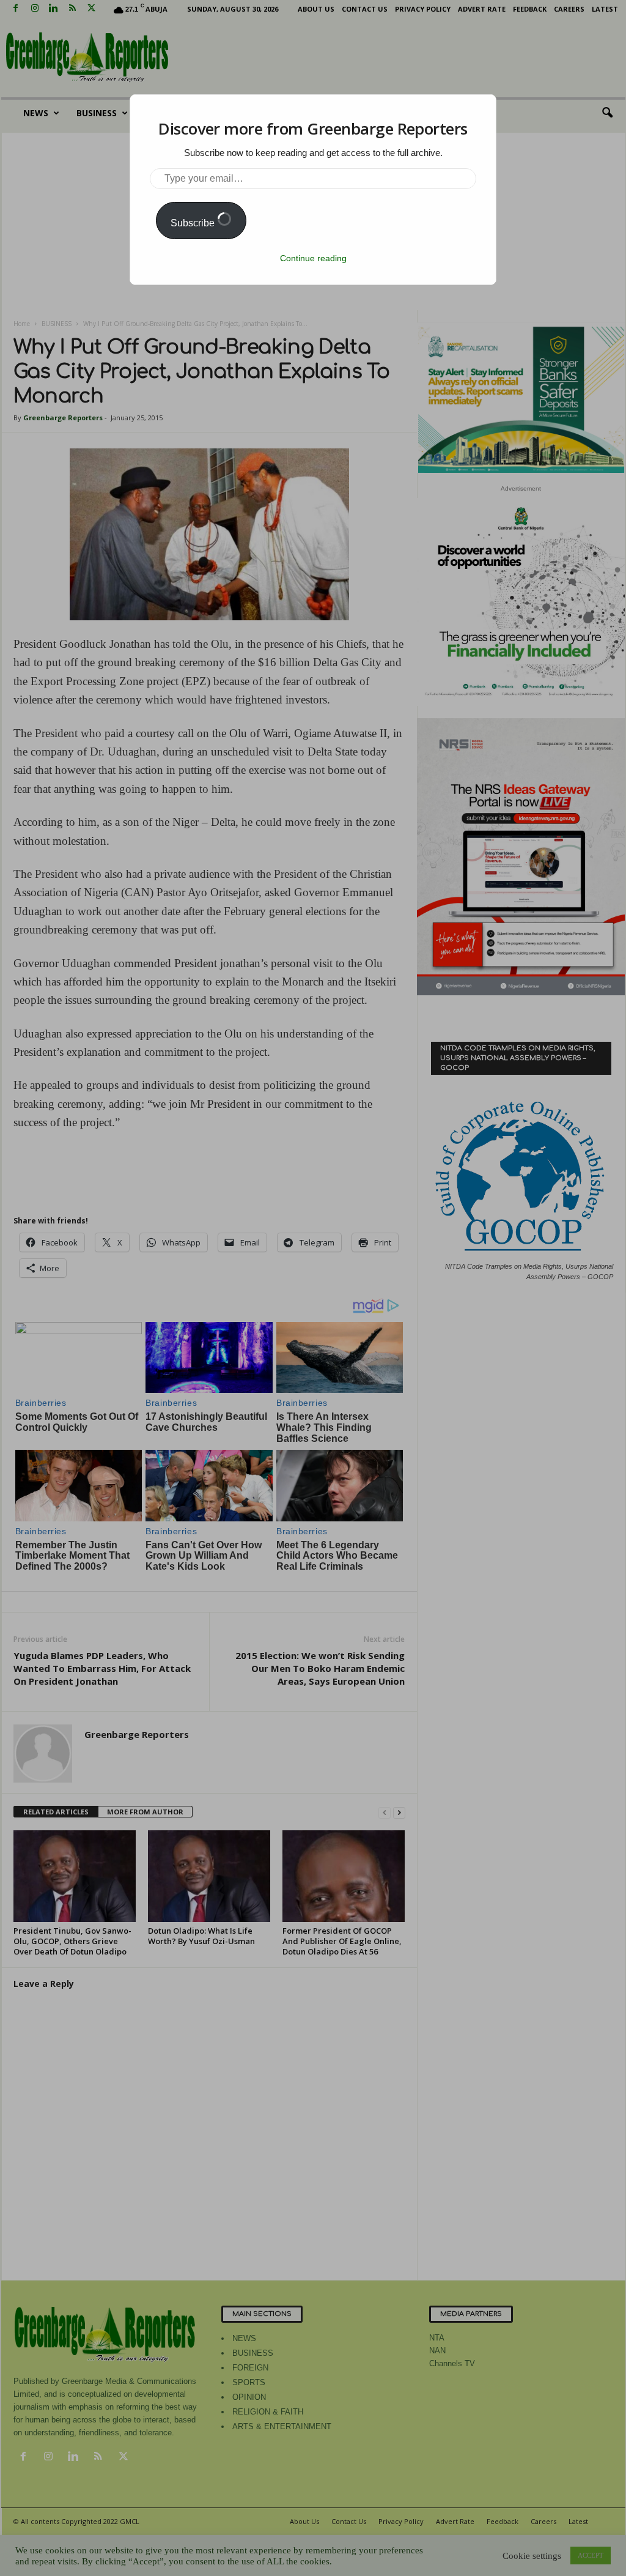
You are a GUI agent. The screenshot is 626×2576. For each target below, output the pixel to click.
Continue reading (313, 258)
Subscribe (194, 223)
